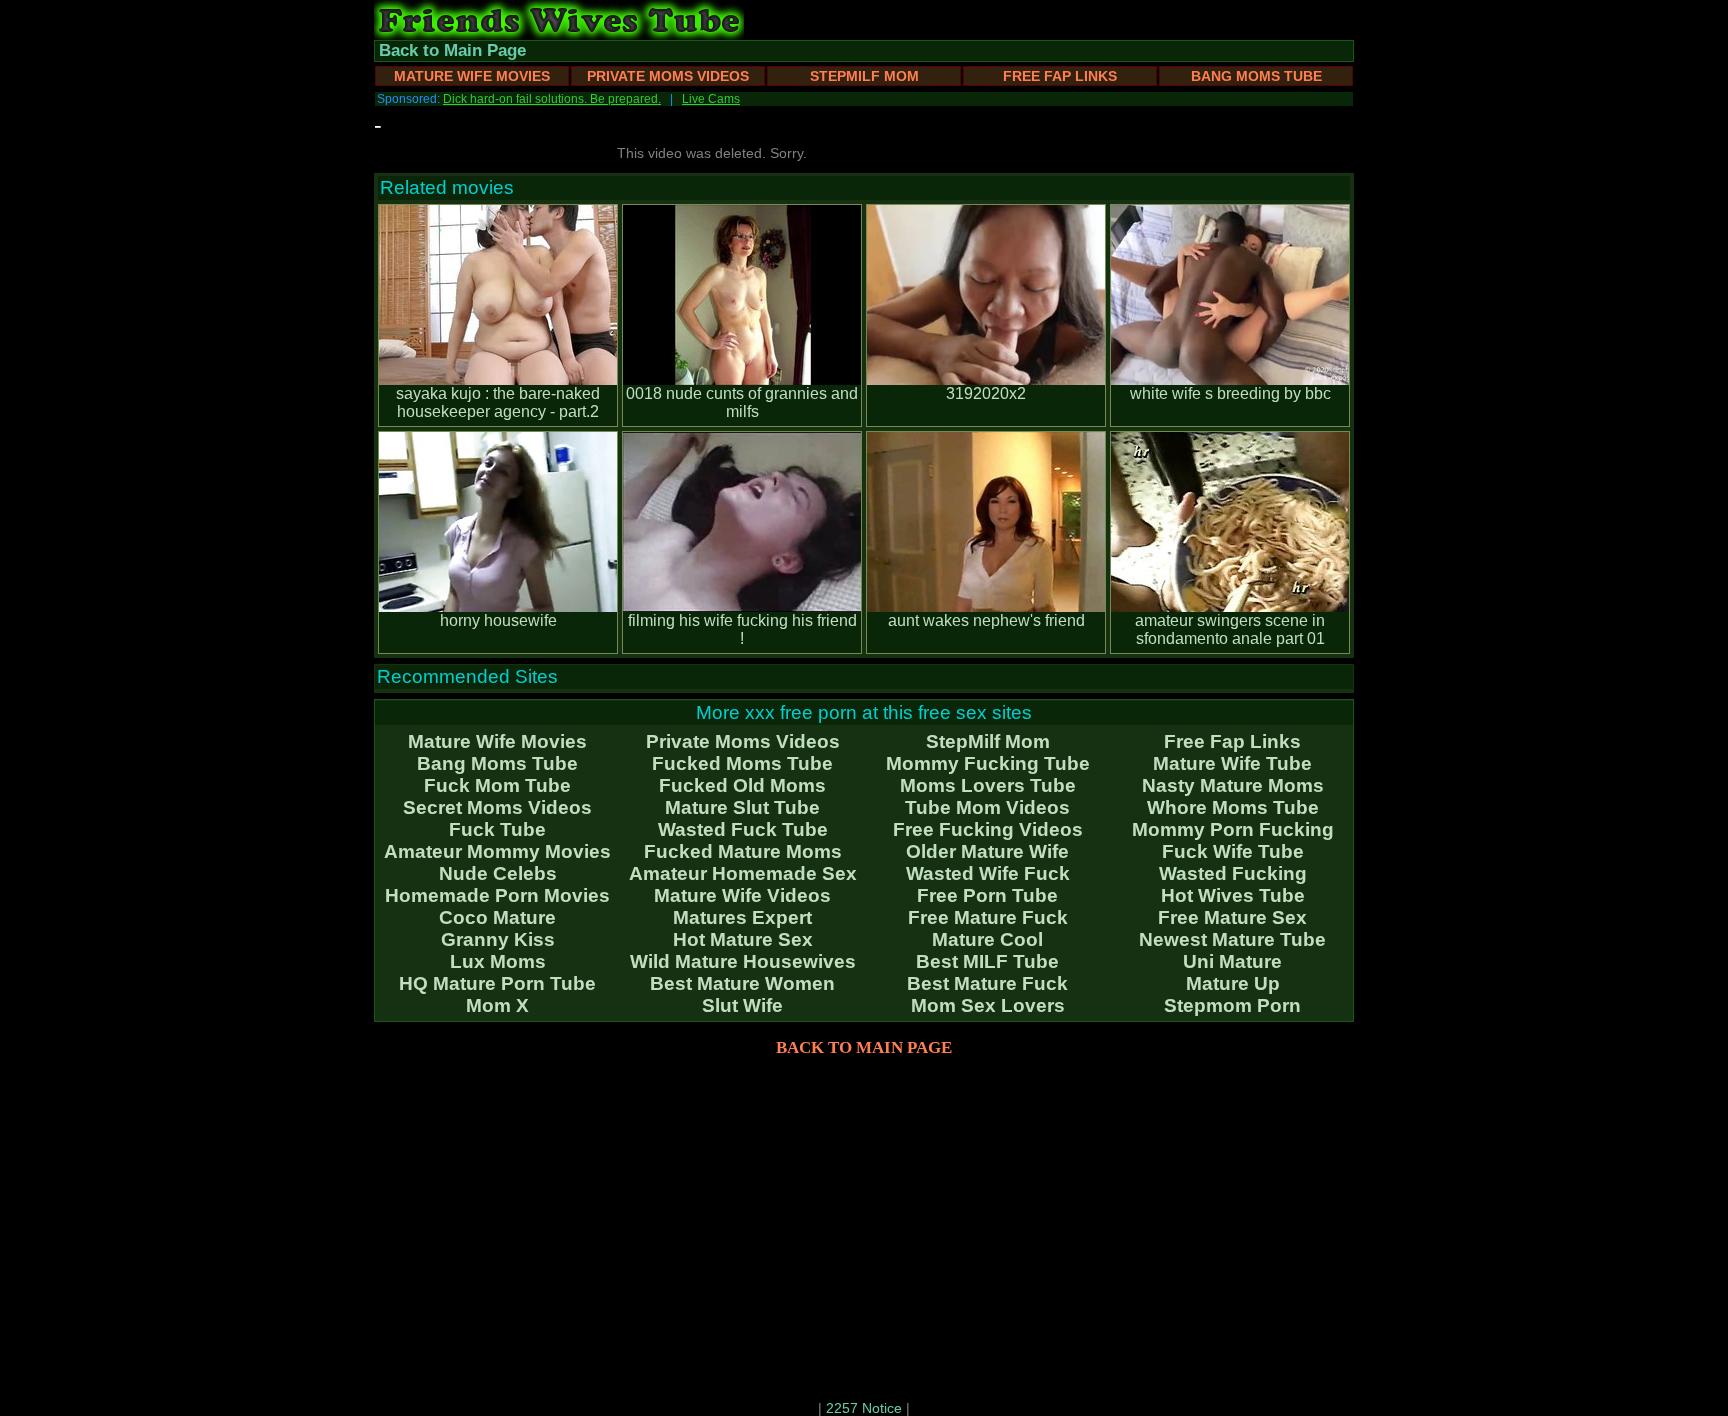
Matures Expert (742, 917)
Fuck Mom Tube (497, 785)
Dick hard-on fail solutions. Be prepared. (552, 99)
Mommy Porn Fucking (1233, 829)
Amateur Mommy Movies (497, 851)
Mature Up (1233, 983)
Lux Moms (498, 961)
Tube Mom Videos (987, 807)
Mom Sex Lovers (988, 1005)
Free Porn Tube (987, 895)
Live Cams (711, 99)
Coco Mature (497, 917)
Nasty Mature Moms (1233, 785)
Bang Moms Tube (1256, 76)
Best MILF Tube (987, 961)
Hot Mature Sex (743, 939)
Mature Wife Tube (1232, 763)
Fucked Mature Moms (743, 851)
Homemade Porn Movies (497, 895)
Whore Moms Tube (1233, 807)
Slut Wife (742, 1005)
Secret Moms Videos (497, 807)
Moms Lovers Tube (988, 785)
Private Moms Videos (668, 76)
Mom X (497, 1005)
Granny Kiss (498, 939)
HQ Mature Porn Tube (497, 983)
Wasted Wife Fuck (988, 873)
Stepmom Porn (1232, 1005)
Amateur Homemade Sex (743, 873)
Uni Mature (1232, 961)
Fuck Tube (497, 829)
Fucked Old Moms (742, 785)
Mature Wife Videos (742, 895)
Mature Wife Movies (472, 76)
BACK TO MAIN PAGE (864, 1047)
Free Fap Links (1060, 76)
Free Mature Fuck (988, 917)
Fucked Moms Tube (742, 763)
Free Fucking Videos (988, 829)
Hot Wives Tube (1233, 895)
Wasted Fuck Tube (743, 829)
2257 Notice (864, 1408)
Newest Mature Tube (1232, 939)
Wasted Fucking (1233, 873)
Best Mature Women (742, 983)
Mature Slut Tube (742, 807)
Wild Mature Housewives (743, 961)
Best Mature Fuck (987, 983)
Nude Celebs (498, 873)
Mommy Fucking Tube (988, 763)
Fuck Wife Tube (1233, 851)
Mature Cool (987, 939)
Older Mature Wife (987, 851)
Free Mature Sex (1232, 917)
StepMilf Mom (864, 76)
